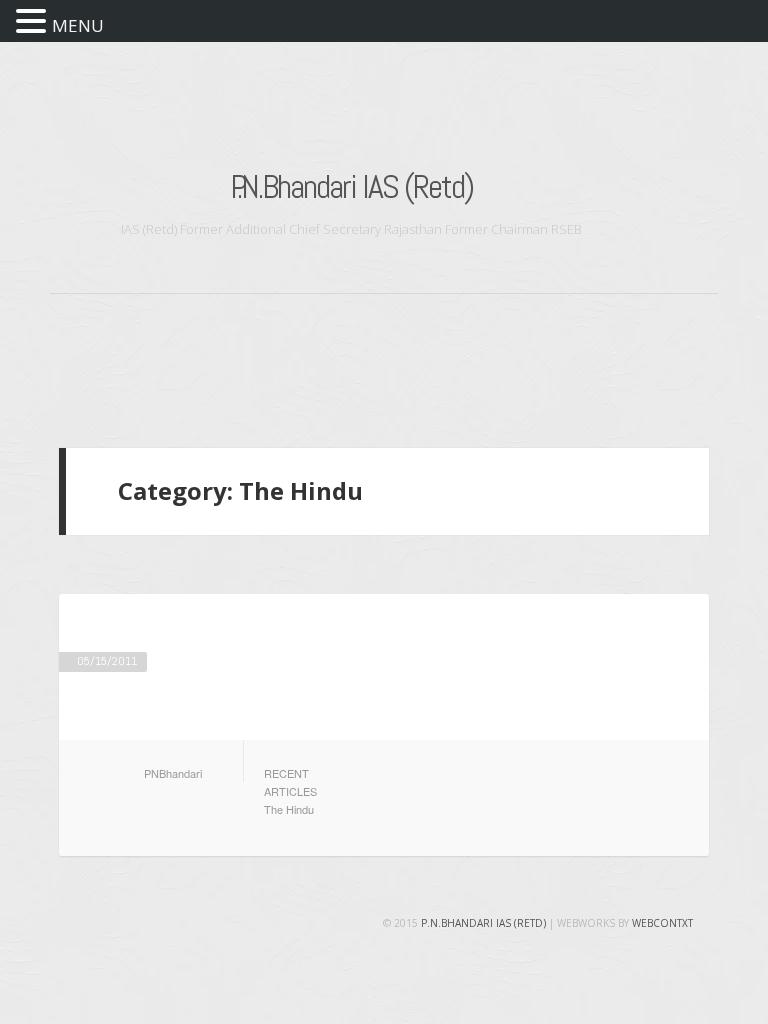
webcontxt (662, 923)
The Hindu (289, 809)
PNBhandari (173, 773)
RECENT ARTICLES (290, 782)
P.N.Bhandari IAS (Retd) (351, 186)
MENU (78, 25)
